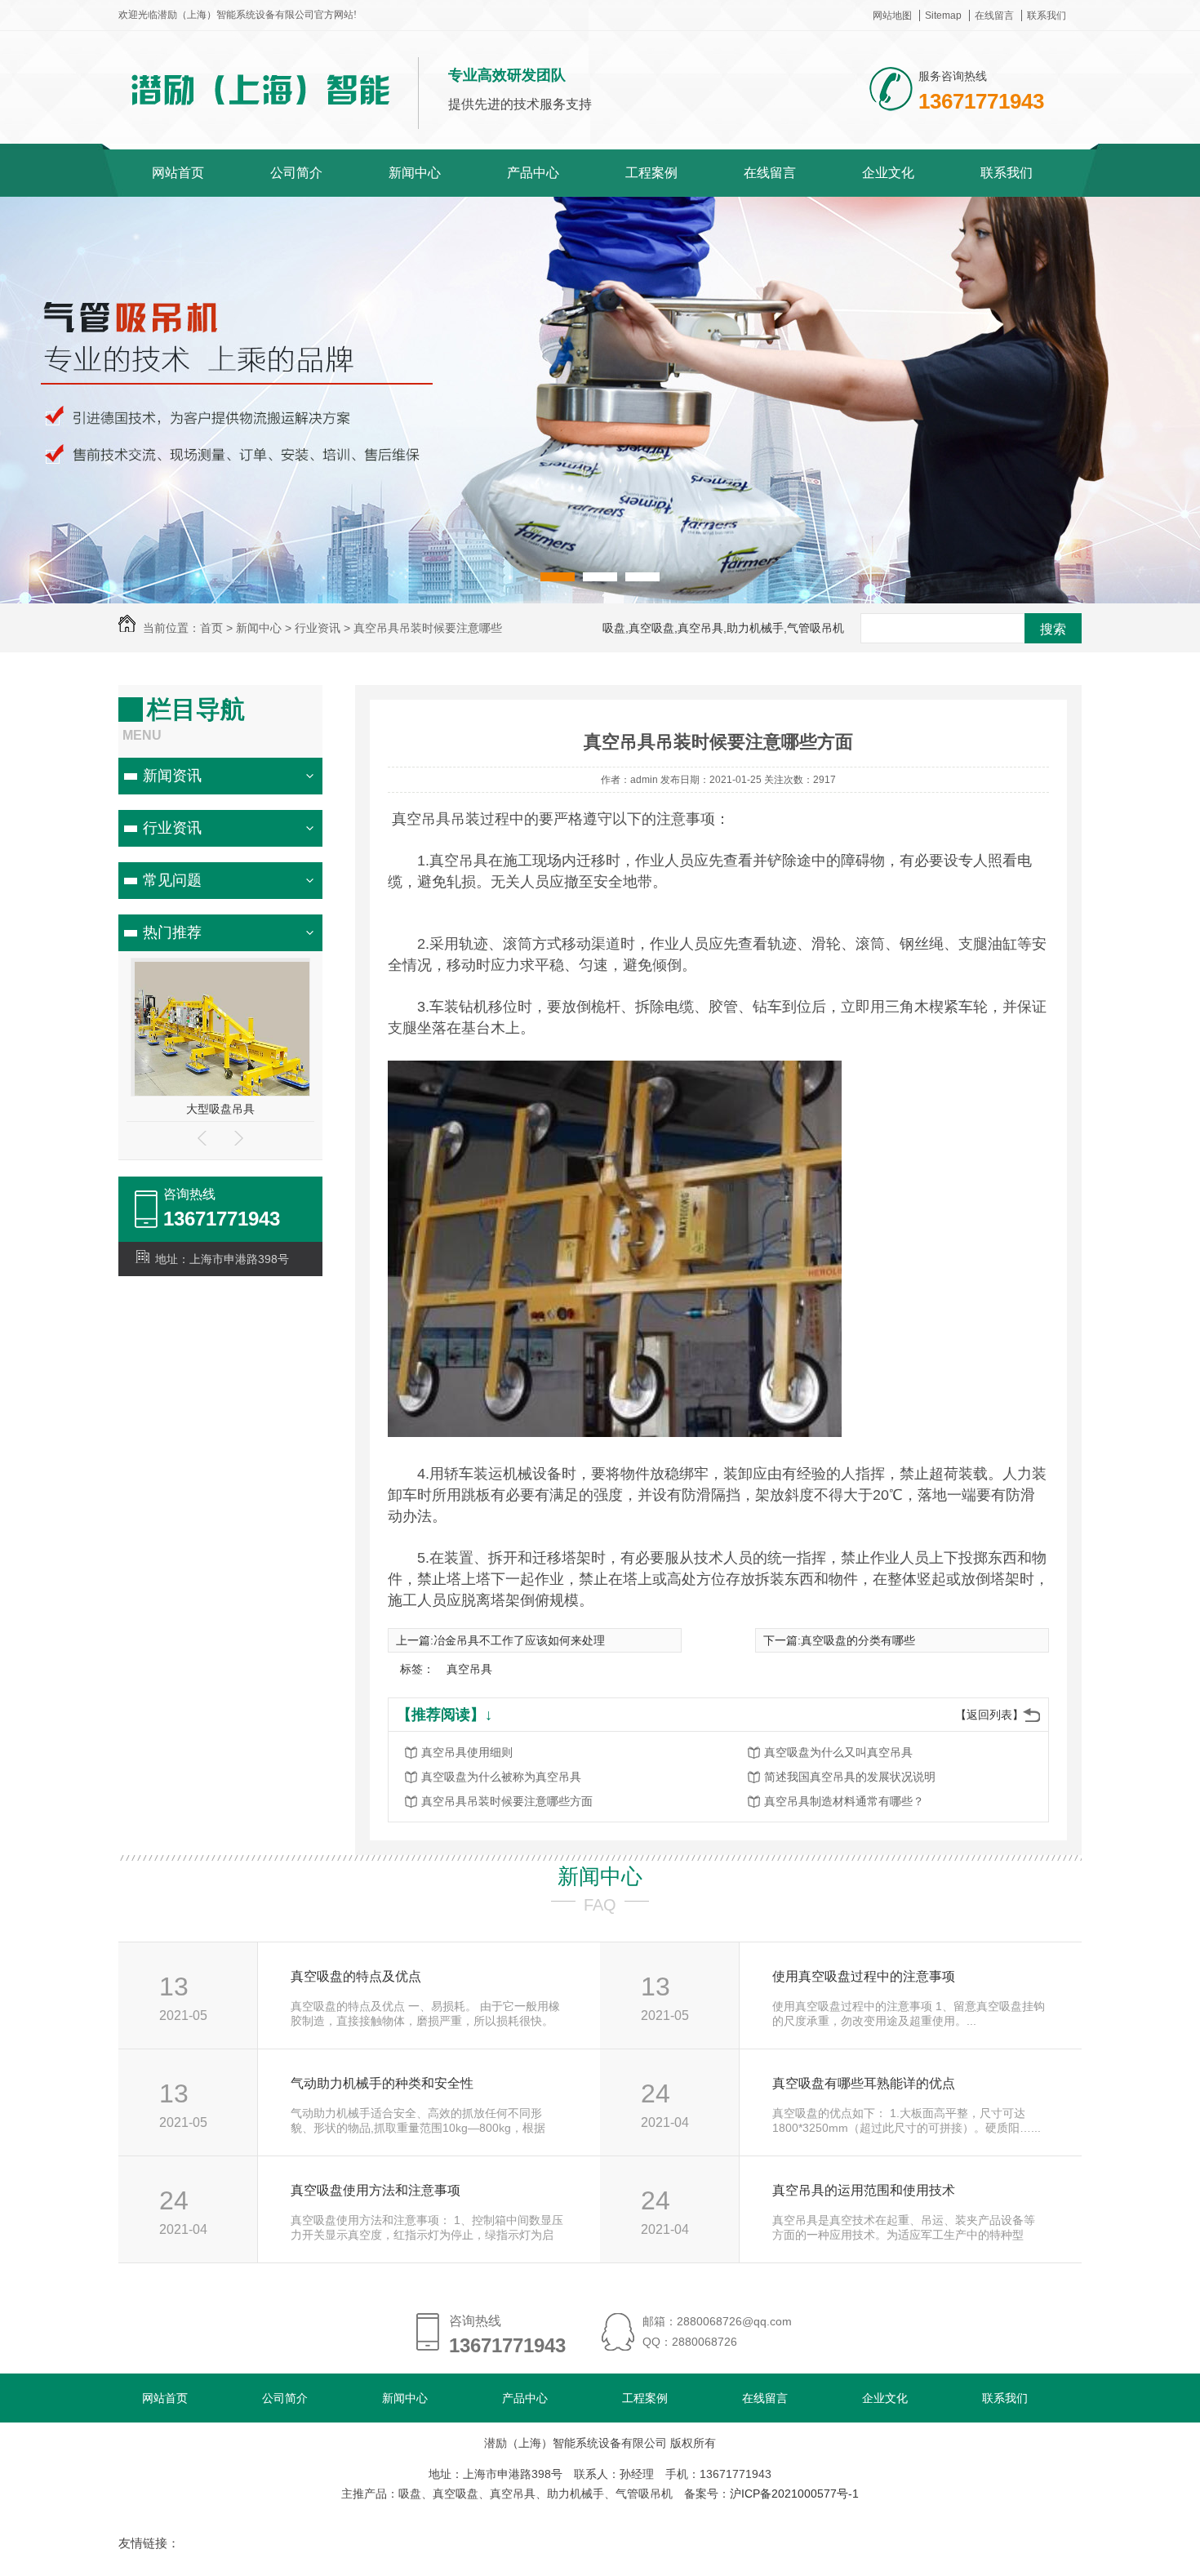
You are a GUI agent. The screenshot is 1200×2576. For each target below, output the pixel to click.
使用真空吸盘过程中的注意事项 (864, 1976)
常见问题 (172, 880)
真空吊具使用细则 (467, 1752)
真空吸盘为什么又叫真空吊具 (838, 1752)
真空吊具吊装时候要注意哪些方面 (507, 1801)
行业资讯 (172, 828)
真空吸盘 (220, 1109)
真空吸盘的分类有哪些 (858, 1640)
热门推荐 (172, 932)
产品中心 (533, 173)
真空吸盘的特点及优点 (356, 1976)
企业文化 (888, 173)
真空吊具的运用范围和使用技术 (864, 2190)
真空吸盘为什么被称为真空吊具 (501, 1777)
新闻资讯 (172, 776)
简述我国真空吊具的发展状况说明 (850, 1777)
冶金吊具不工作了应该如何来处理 (519, 1640)
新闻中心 (415, 173)
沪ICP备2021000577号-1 (794, 2494)
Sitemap (943, 16)
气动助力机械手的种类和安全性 (382, 2083)
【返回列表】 (989, 1715)
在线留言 (994, 16)
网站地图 (892, 16)
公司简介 (296, 173)
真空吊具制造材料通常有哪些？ (844, 1801)
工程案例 (651, 173)
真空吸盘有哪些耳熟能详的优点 (864, 2083)
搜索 (1053, 629)
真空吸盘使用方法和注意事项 (376, 2190)
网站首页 (178, 173)
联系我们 (1047, 16)
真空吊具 (469, 1669)
